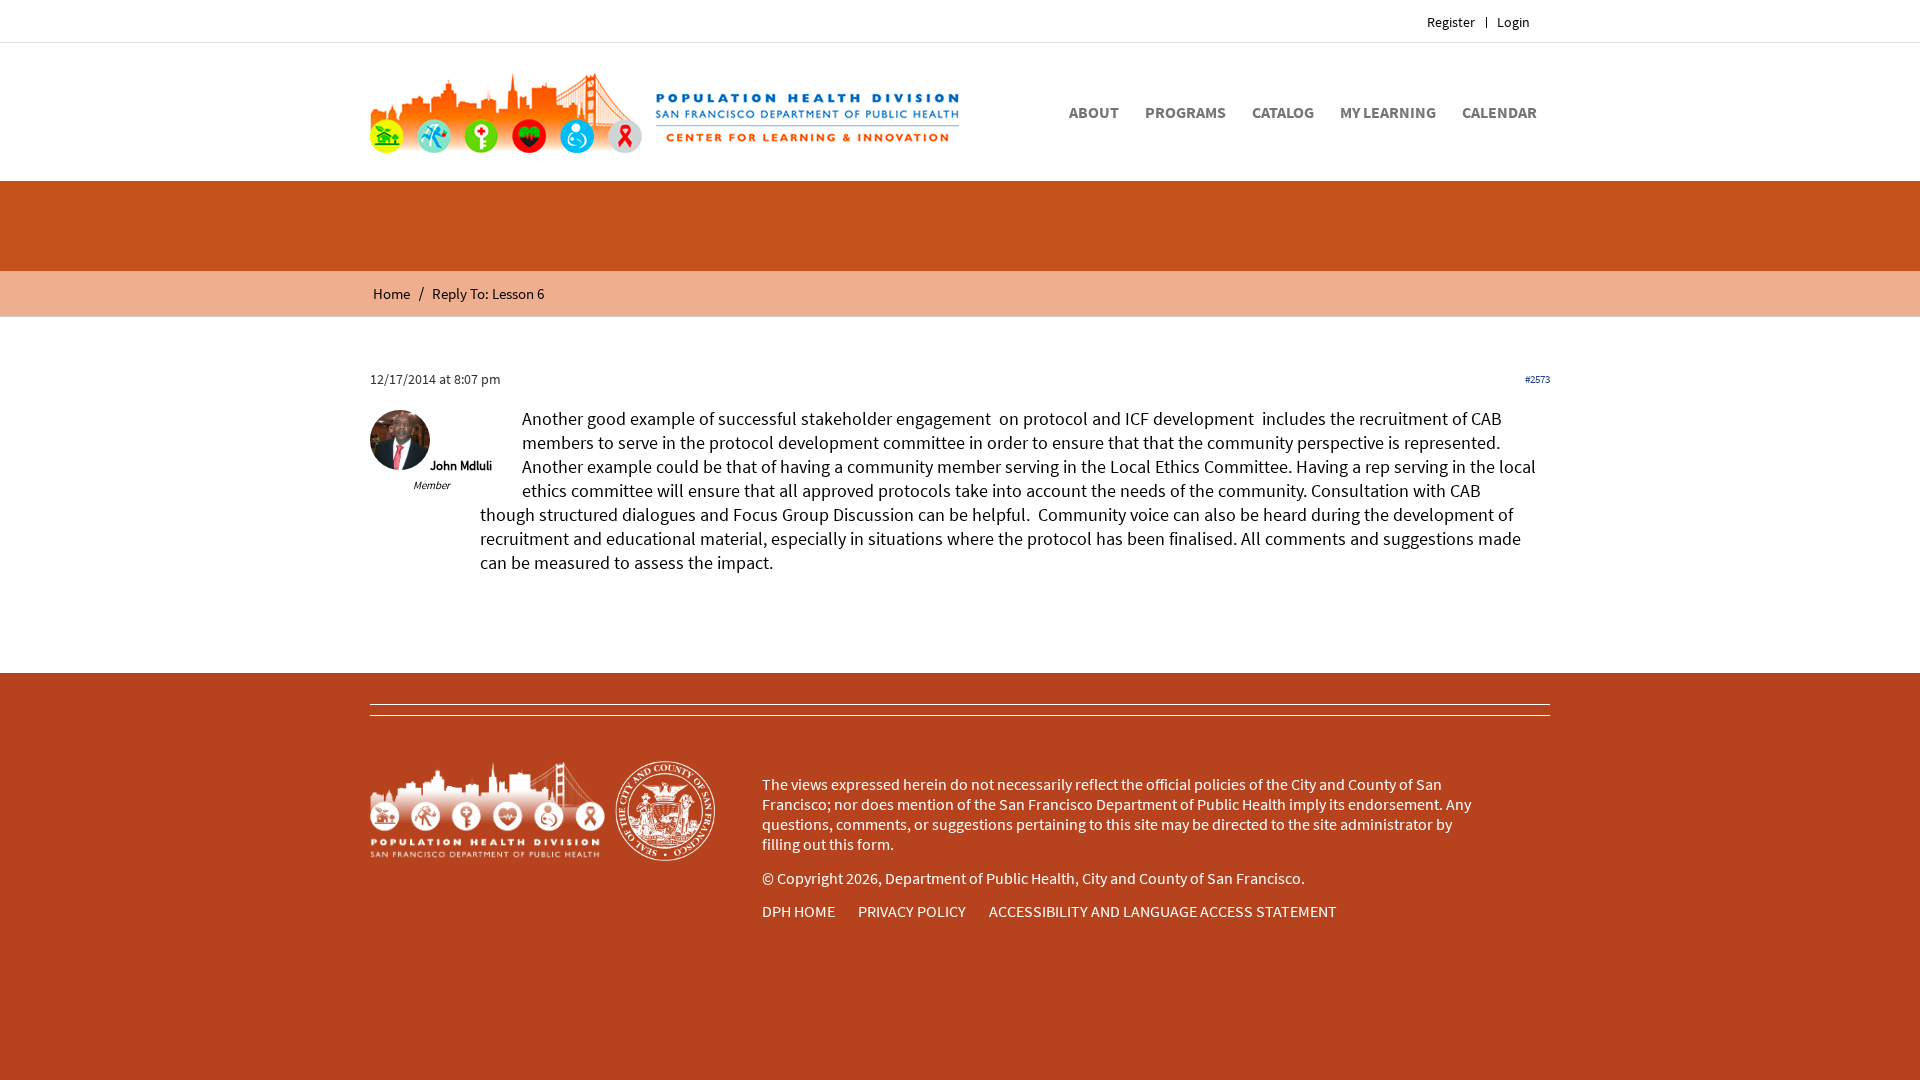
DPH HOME (798, 911)
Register (1451, 22)
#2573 (1537, 379)
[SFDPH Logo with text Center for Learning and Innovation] (664, 112)
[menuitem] (1451, 22)
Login (1513, 22)
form (873, 844)
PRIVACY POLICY (912, 911)
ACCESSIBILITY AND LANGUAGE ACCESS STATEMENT (1163, 911)
